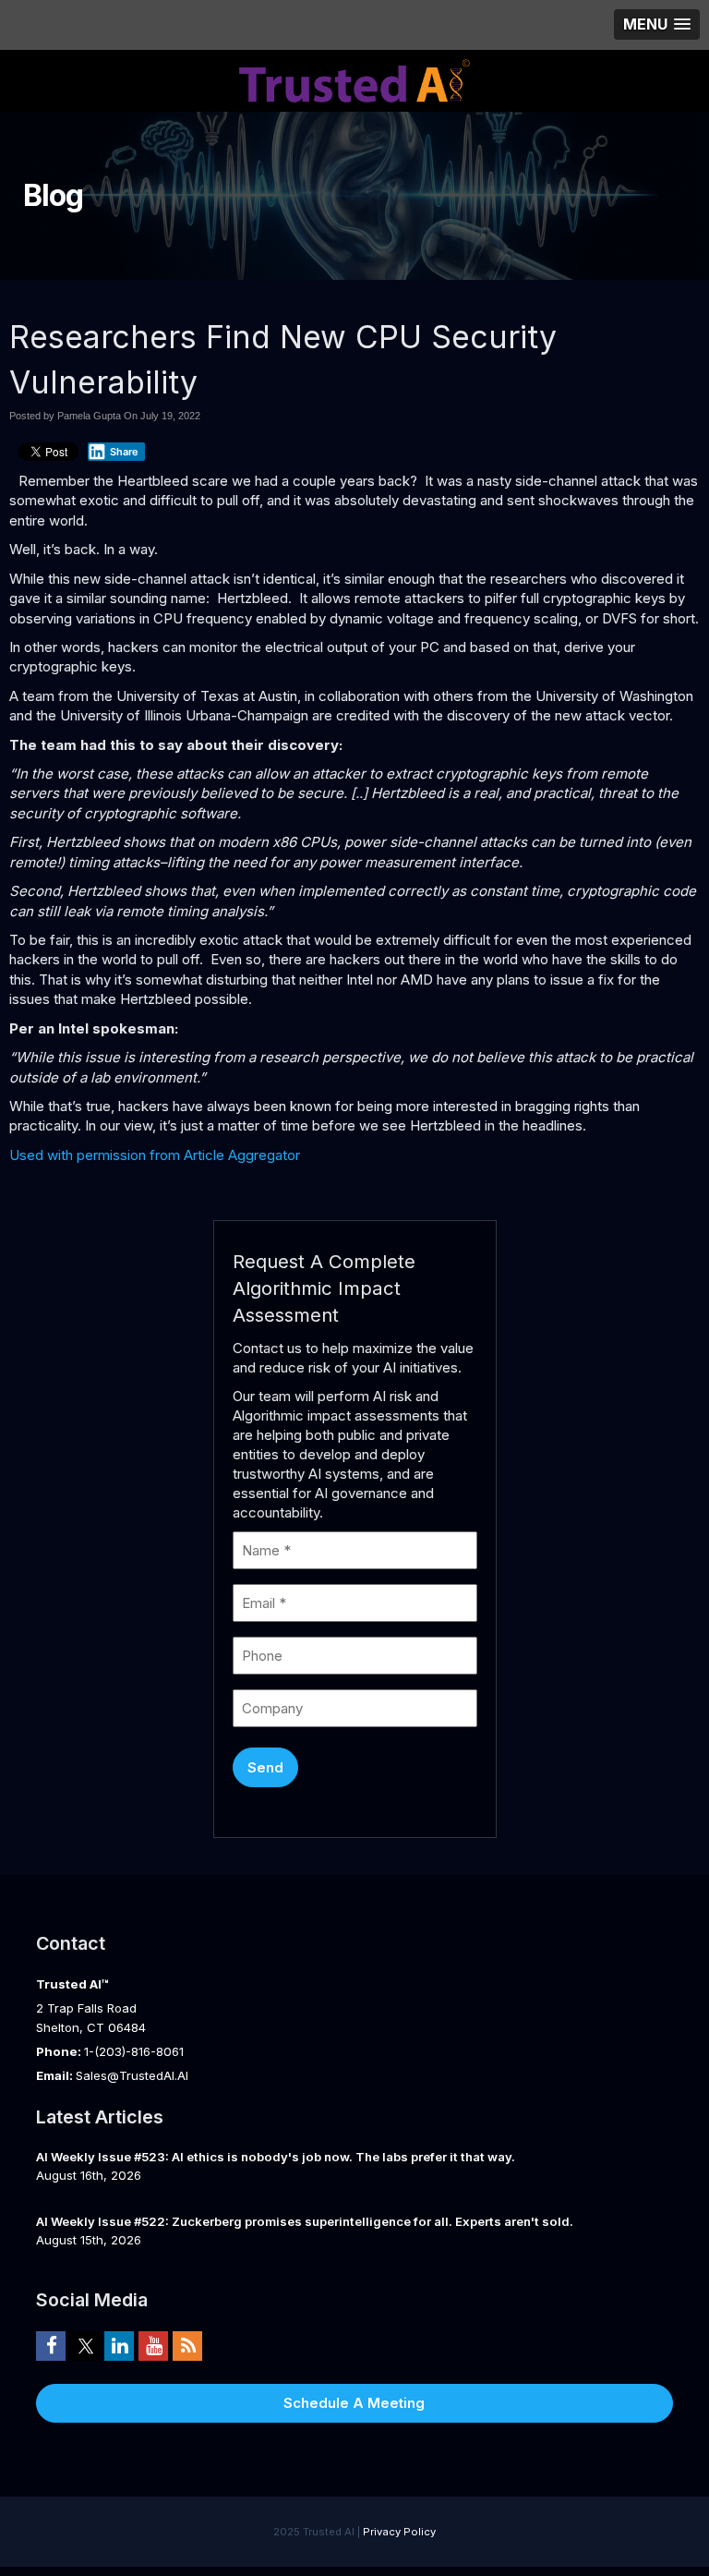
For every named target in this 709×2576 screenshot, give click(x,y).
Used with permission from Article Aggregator (155, 1155)
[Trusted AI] (354, 79)
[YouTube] (153, 2345)
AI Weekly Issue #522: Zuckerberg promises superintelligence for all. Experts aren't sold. (305, 2221)
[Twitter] (85, 2345)
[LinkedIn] (119, 2345)
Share (124, 452)
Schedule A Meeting (354, 2403)
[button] (657, 24)
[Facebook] (51, 2345)
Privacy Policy (399, 2532)
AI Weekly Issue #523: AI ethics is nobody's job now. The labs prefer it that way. (276, 2157)
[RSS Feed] (187, 2345)
